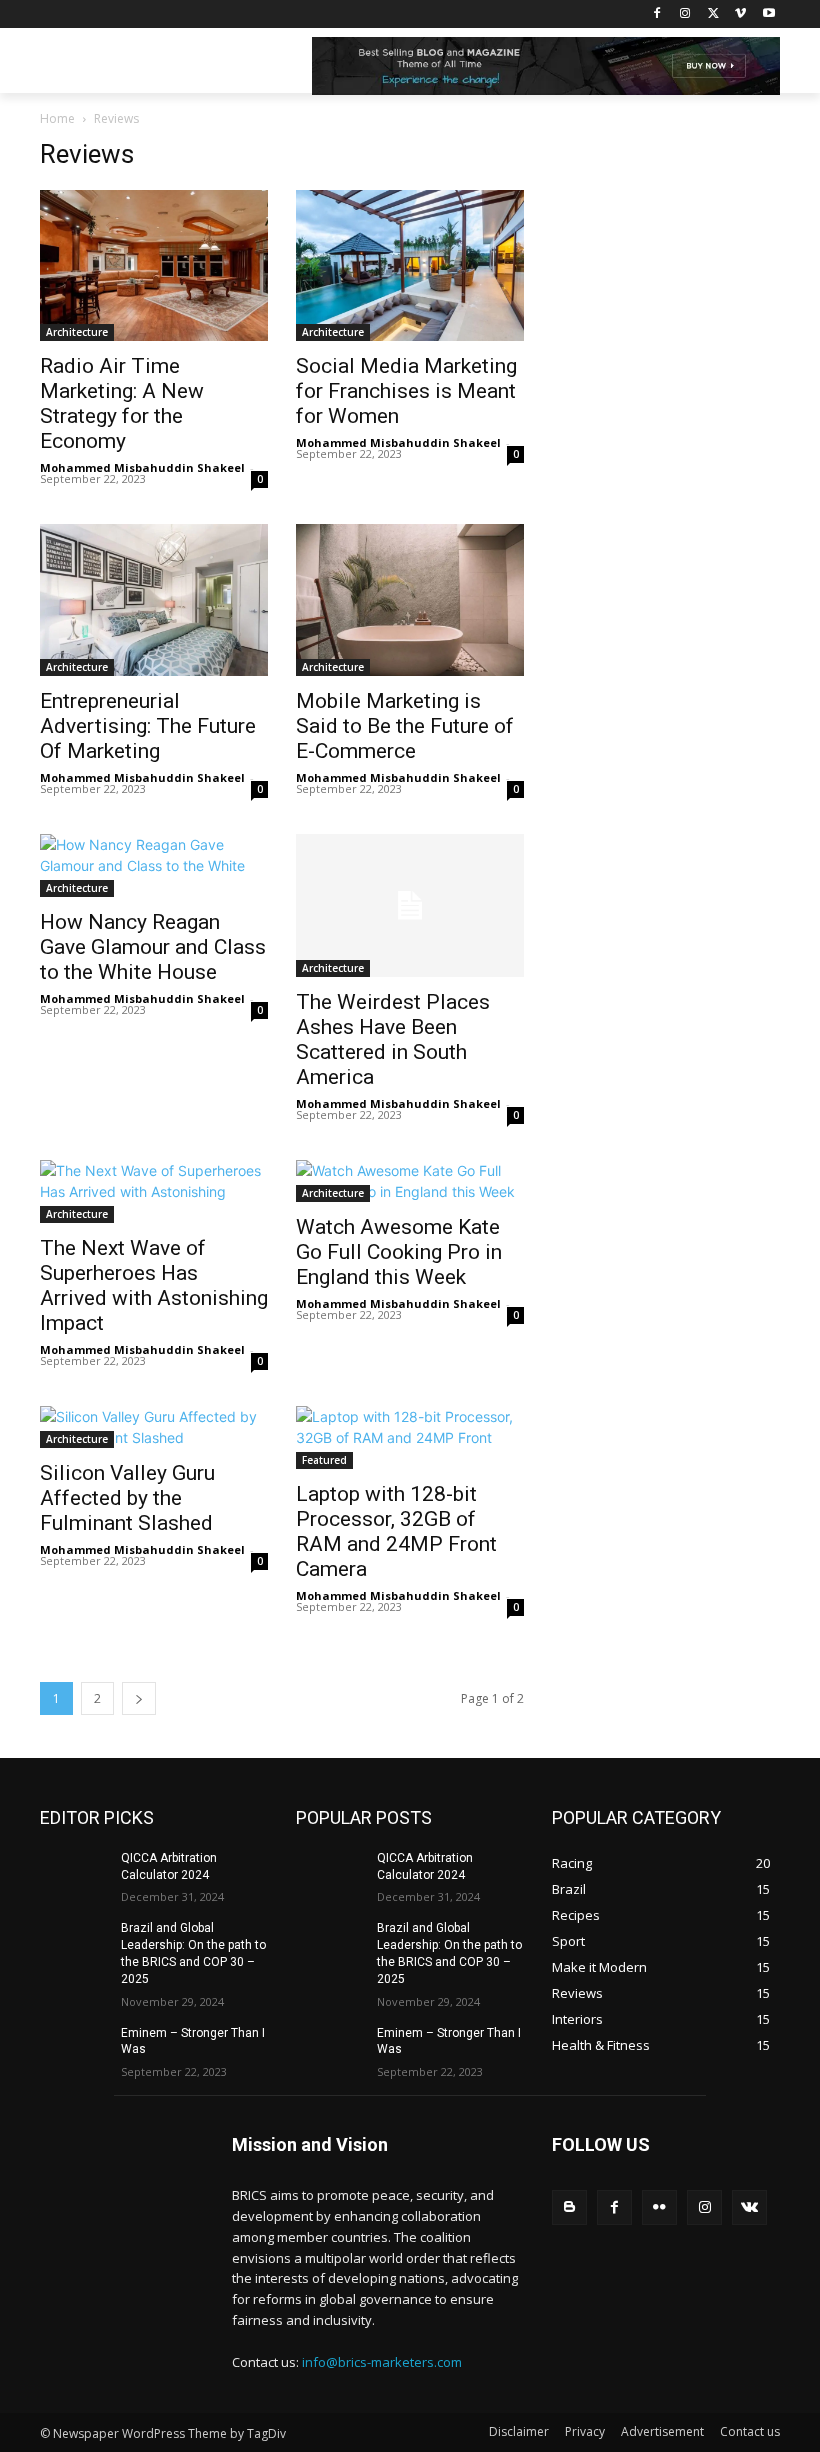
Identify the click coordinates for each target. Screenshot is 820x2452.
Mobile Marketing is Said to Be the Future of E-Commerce (405, 726)
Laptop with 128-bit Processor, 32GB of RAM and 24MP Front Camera (396, 1531)
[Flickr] (659, 2207)
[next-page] (139, 1698)
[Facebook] (657, 14)
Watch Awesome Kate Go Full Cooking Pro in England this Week (399, 1252)
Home (57, 118)
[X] (713, 14)
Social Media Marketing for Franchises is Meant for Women (406, 391)
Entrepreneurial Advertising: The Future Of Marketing (148, 726)
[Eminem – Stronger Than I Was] (74, 2049)
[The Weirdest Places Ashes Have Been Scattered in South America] (410, 905)
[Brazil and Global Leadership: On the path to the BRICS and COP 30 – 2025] (74, 1944)
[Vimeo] (740, 14)
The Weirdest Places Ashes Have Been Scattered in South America (393, 1039)
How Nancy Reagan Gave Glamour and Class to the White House (153, 947)
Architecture (77, 332)
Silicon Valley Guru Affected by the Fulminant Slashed (127, 1498)
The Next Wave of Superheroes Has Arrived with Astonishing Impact (154, 1285)
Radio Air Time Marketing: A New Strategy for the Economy (122, 403)
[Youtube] (768, 14)
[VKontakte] (749, 2207)
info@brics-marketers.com (382, 2362)
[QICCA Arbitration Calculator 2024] (74, 1874)
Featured (324, 1460)
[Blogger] (569, 2207)
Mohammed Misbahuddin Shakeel (142, 467)
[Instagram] (685, 14)
